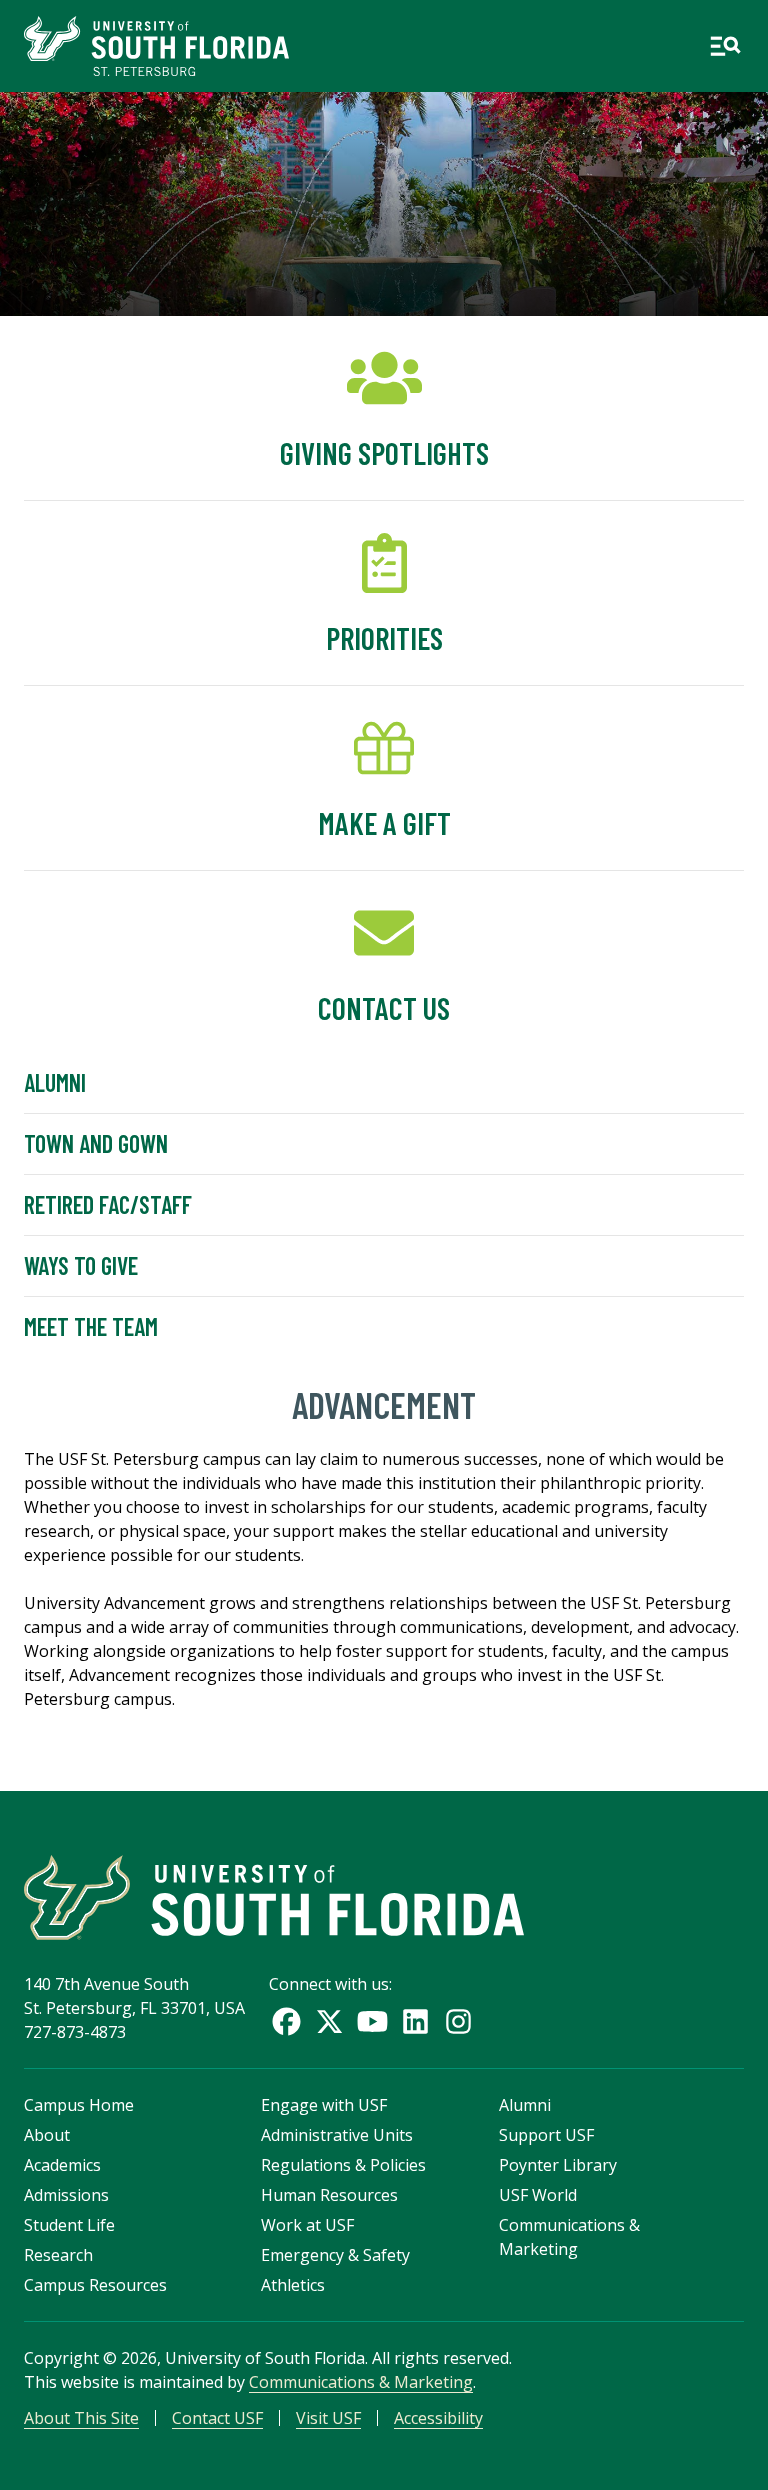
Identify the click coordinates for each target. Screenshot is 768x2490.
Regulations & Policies (343, 2165)
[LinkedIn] (415, 2021)
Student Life (69, 2225)
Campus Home (79, 2105)
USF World (538, 2195)
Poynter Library (558, 2165)
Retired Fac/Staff (108, 1204)
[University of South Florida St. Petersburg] (156, 46)
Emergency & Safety (335, 2255)
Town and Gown (96, 1143)
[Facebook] (286, 2021)
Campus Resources (95, 2285)
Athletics (293, 2285)
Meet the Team (91, 1326)
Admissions (66, 2195)
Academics (62, 2165)
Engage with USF (324, 2105)
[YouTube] (372, 2021)
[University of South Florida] (274, 1897)
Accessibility (438, 2418)
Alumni (55, 1082)
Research (58, 2255)
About (47, 2135)
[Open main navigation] (725, 46)
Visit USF (328, 2418)
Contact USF (217, 2418)
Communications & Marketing (361, 2382)
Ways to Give (81, 1265)
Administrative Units (337, 2135)
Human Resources (329, 2195)
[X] (329, 2021)
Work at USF (307, 2225)
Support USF (546, 2135)
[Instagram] (458, 2021)
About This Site (81, 2418)
